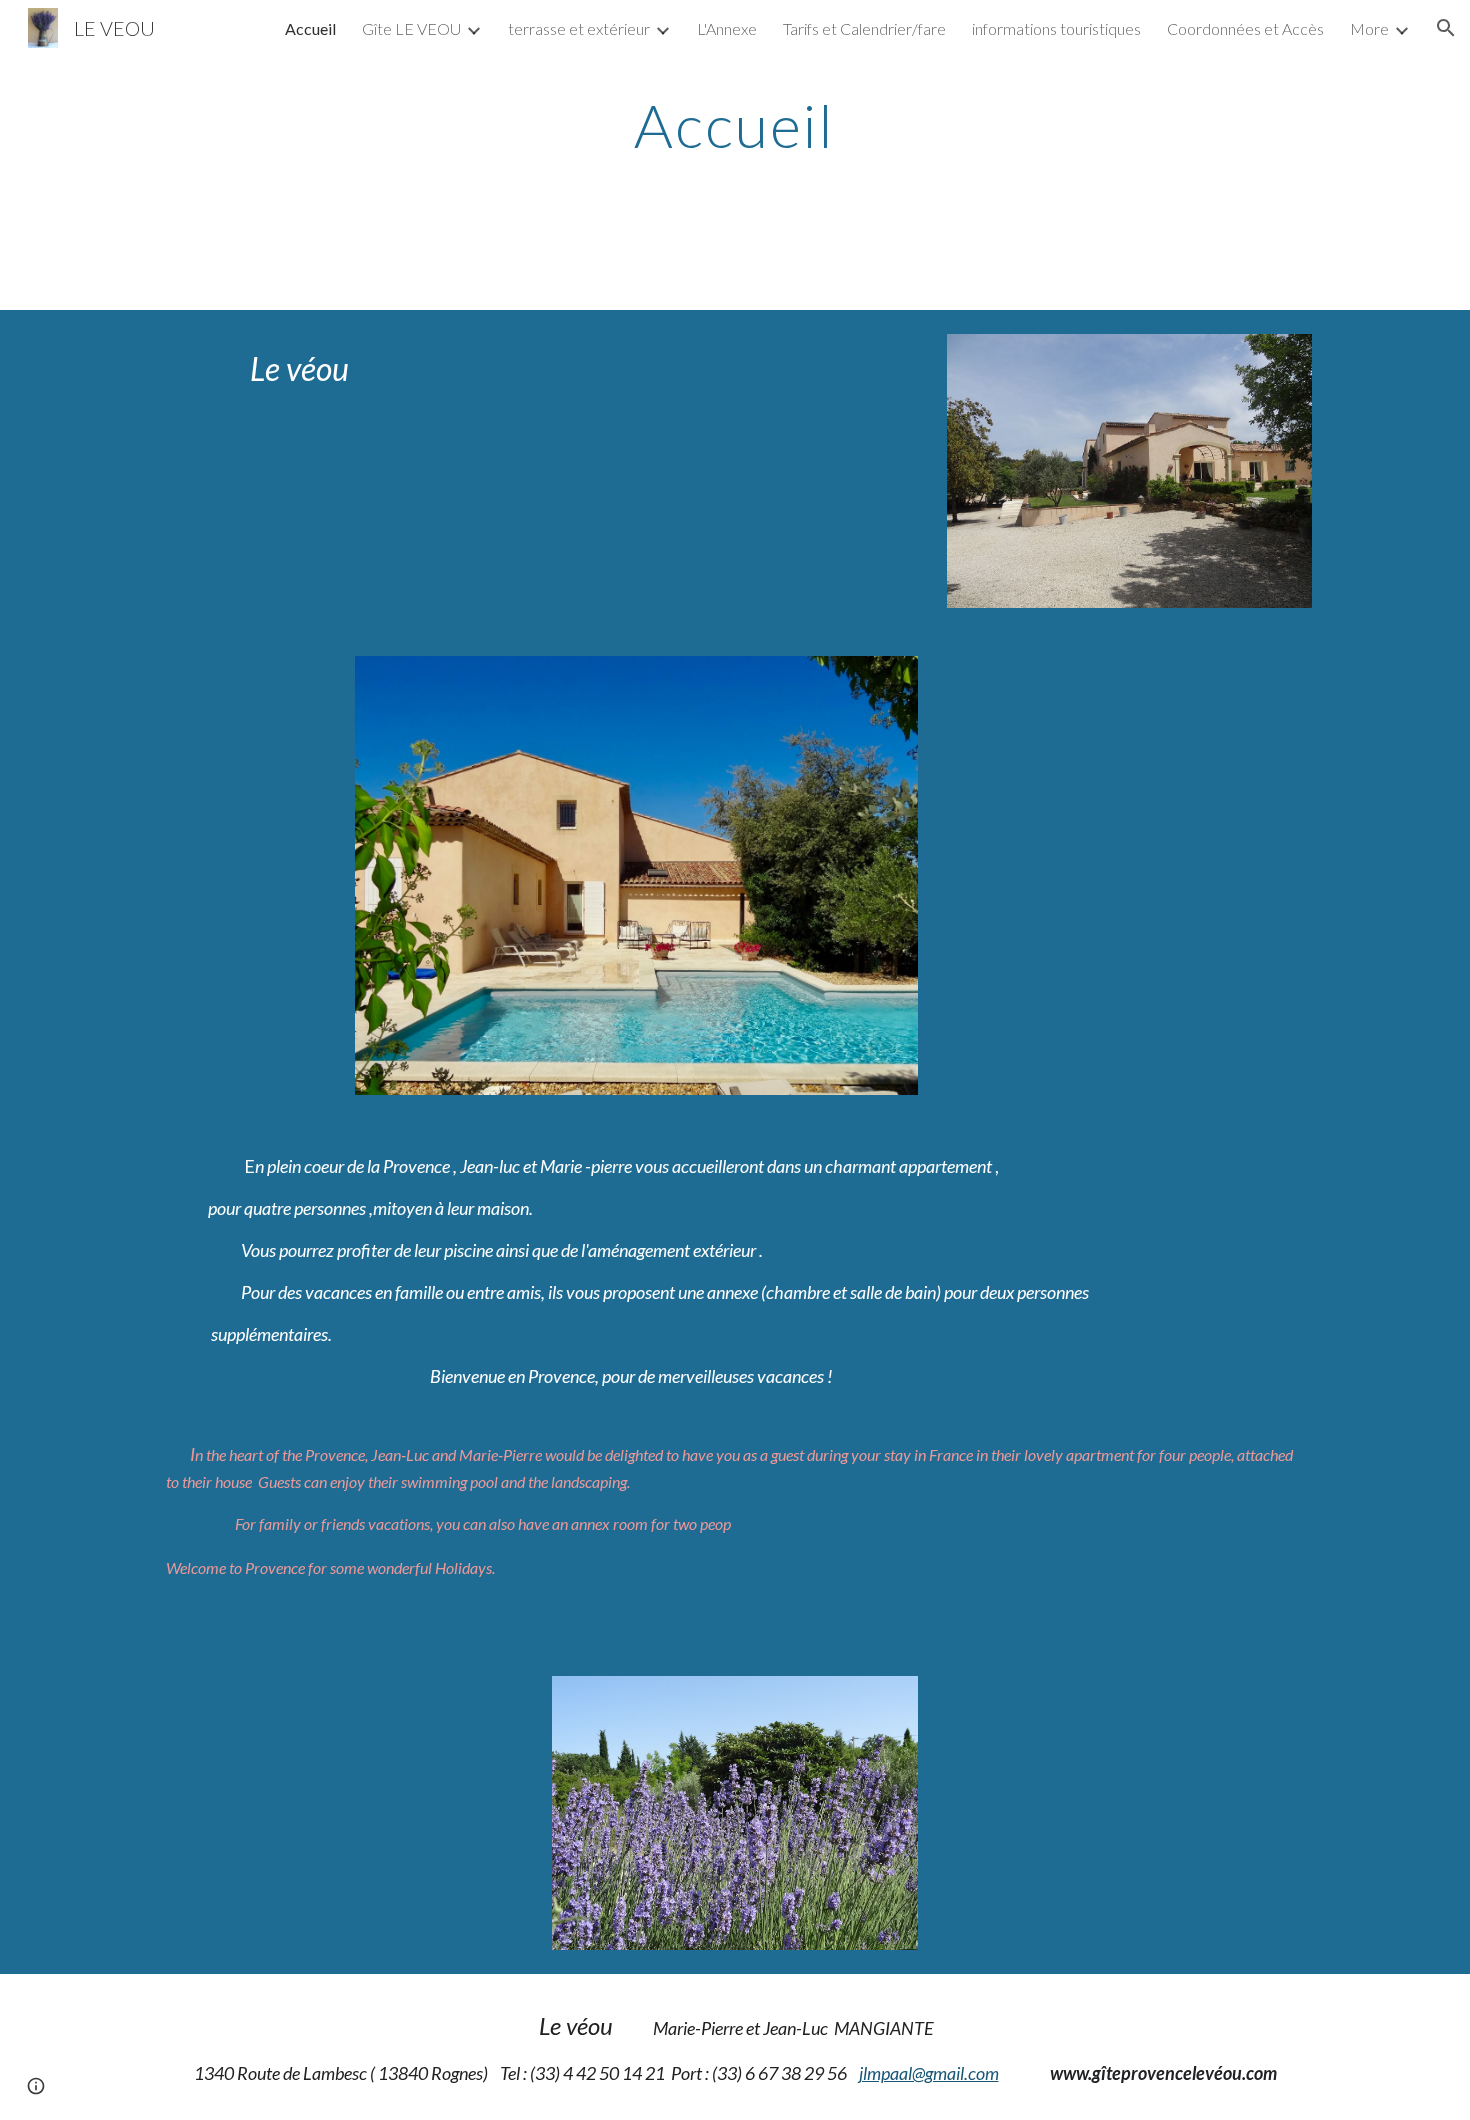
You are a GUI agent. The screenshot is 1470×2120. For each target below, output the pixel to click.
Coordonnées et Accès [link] (1245, 28)
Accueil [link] (310, 28)
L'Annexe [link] (727, 28)
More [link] (1369, 28)
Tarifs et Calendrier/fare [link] (864, 28)
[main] (735, 125)
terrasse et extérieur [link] (579, 28)
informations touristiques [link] (1056, 28)
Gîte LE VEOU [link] (411, 28)
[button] (1446, 28)
